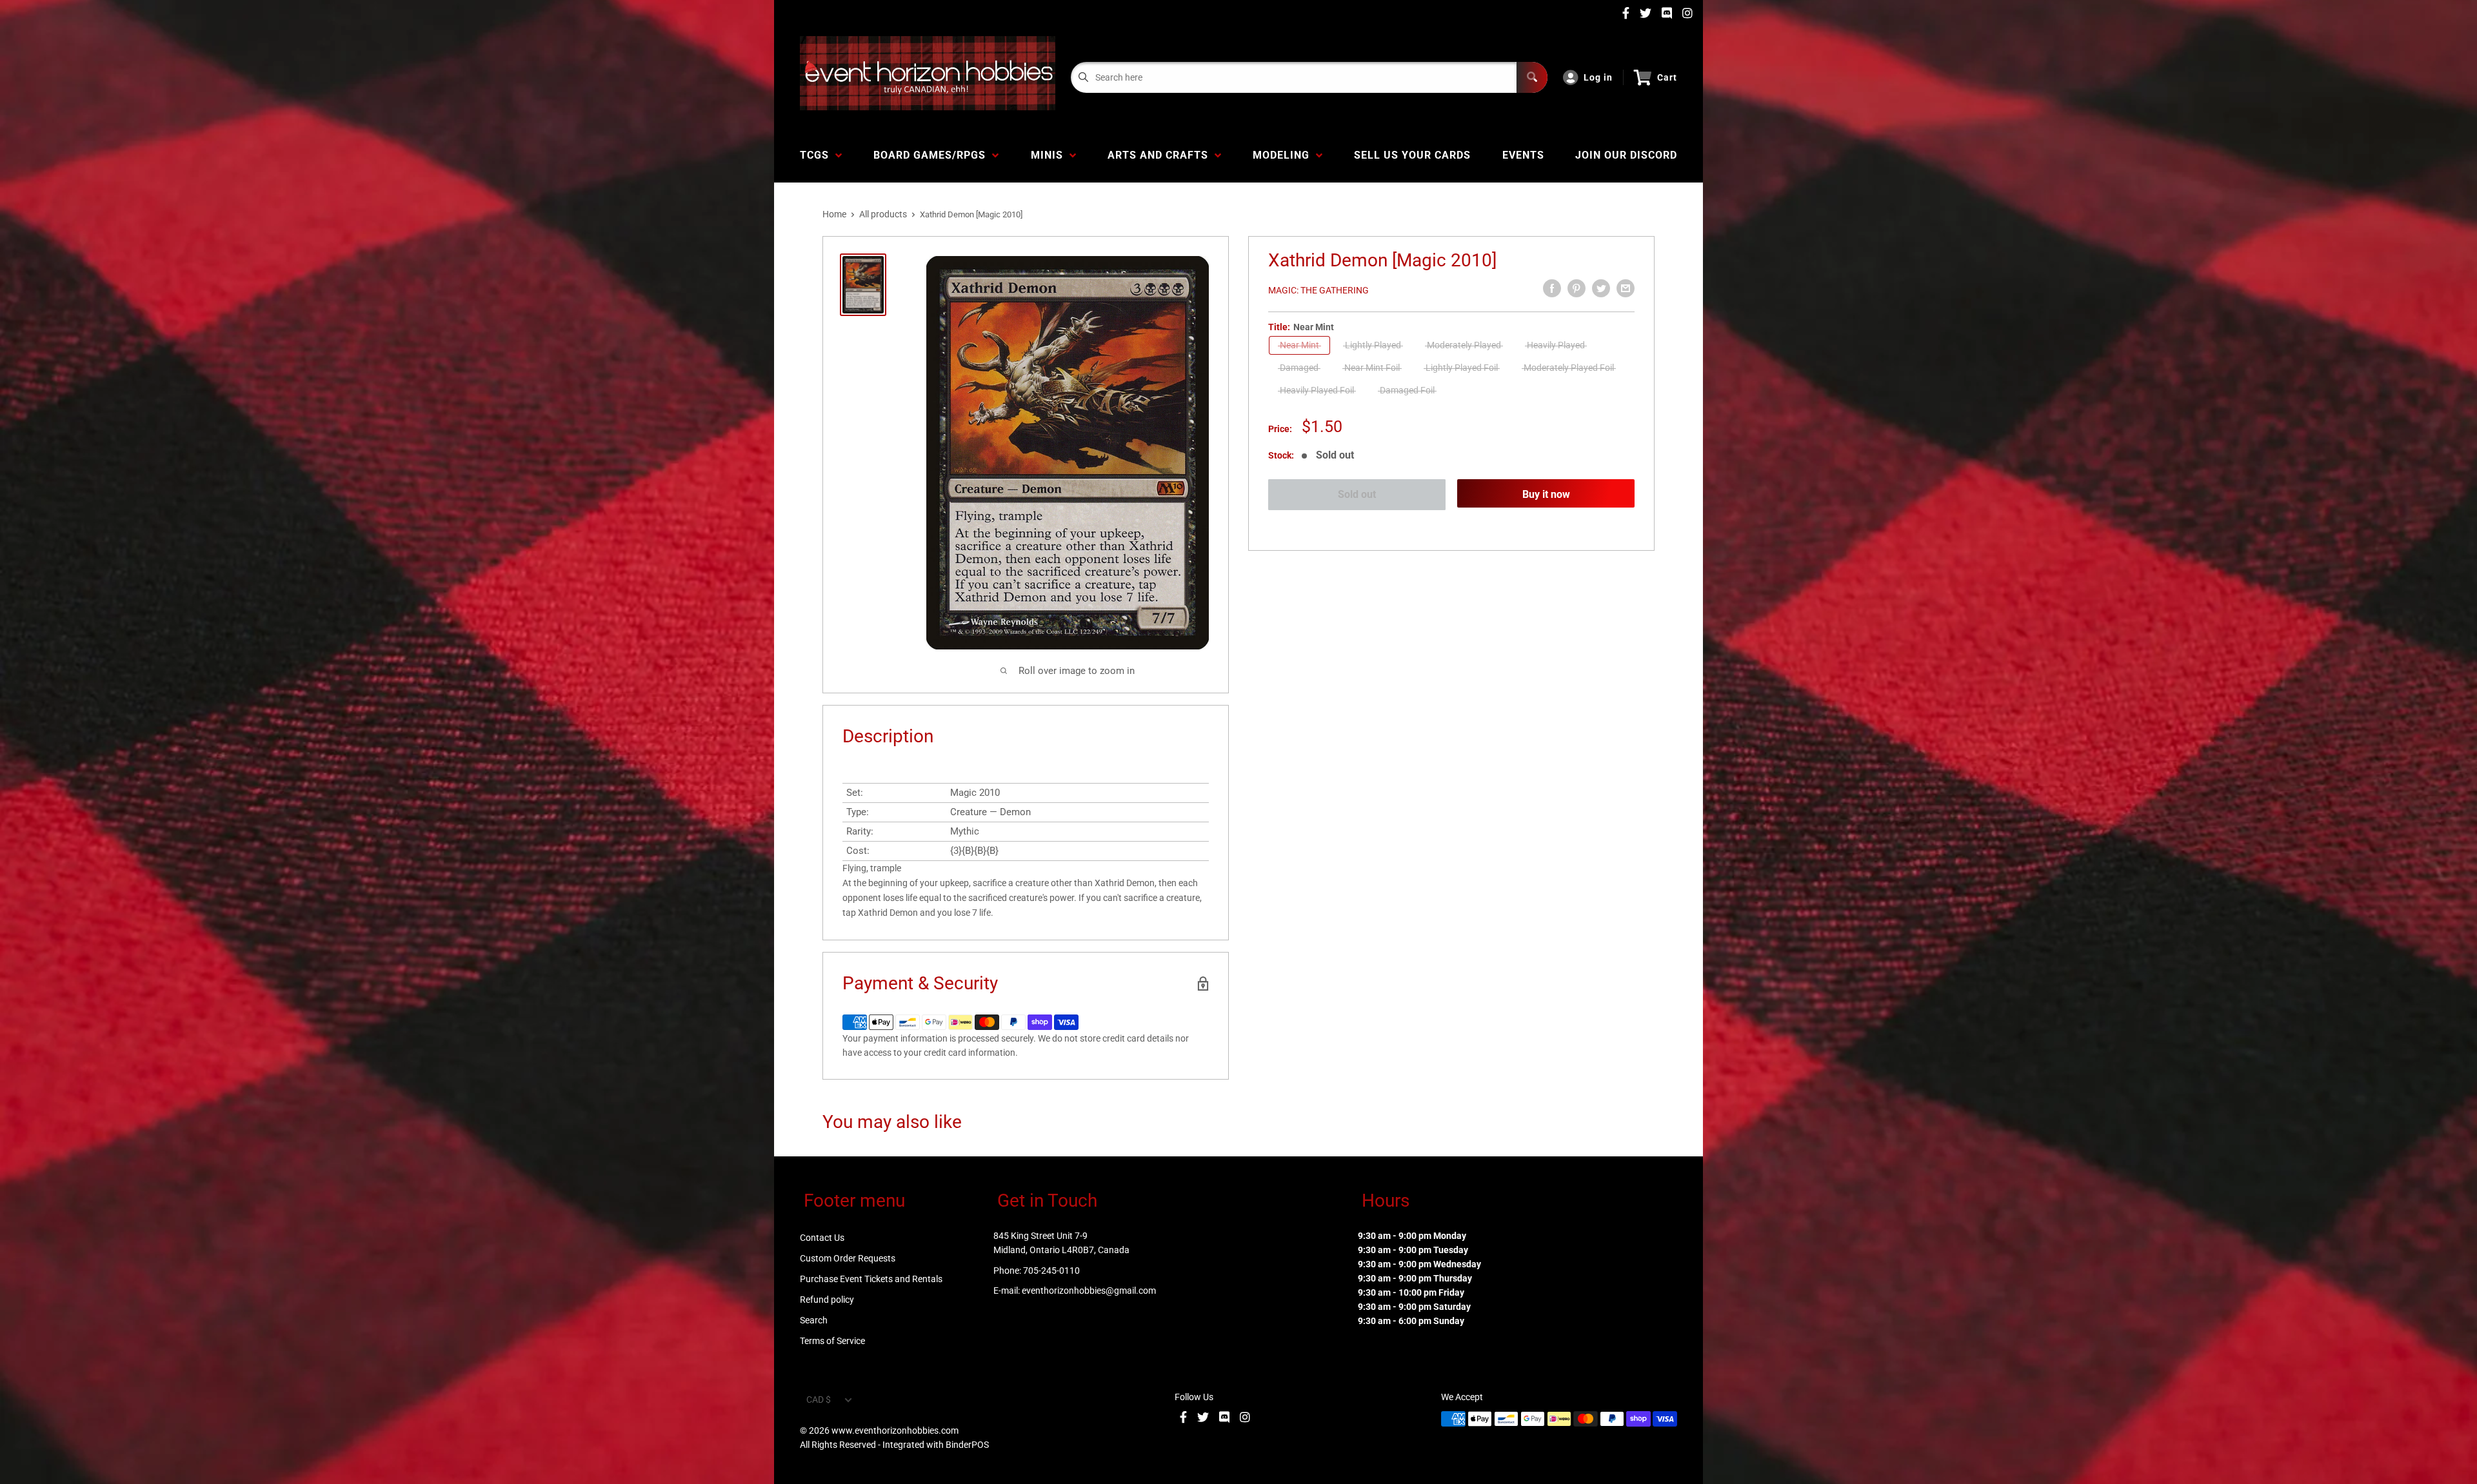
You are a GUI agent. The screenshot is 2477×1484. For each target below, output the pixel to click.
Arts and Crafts (1161, 155)
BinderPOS (967, 1445)
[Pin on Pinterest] (1577, 288)
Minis (1050, 155)
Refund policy (827, 1300)
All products (883, 214)
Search (814, 1320)
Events (1523, 155)
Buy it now (1546, 494)
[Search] (1532, 77)
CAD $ (819, 1400)
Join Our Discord (1626, 155)
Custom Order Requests (848, 1258)
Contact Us (822, 1238)
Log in (1598, 77)
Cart (1667, 77)
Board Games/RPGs (933, 155)
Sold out (1357, 494)
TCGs (818, 155)
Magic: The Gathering (1318, 290)
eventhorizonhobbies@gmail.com (1089, 1291)
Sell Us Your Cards (1412, 155)
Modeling (1284, 155)
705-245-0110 (1051, 1271)
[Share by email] (1626, 288)
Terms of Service (832, 1341)
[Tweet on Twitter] (1601, 288)
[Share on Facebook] (1552, 288)
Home (834, 214)
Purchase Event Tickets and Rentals (871, 1279)
